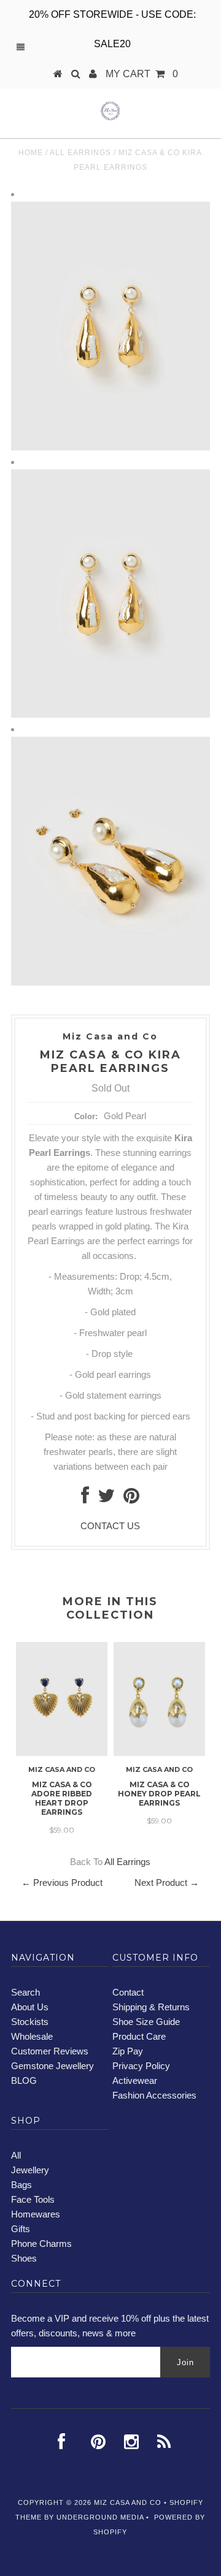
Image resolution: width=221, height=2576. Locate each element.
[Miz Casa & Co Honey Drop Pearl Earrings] (159, 1753)
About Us (30, 2007)
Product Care (139, 2036)
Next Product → (167, 1883)
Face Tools (33, 2199)
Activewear (135, 2080)
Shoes (24, 2258)
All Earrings (80, 153)
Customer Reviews (50, 2051)
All (16, 2155)
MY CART (142, 74)
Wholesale (32, 2036)
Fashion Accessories (154, 2095)
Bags (21, 2185)
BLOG (24, 2080)
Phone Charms (41, 2244)
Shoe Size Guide (146, 2022)
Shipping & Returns (151, 2007)
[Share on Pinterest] (131, 1499)
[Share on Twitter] (106, 1499)
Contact (128, 1992)
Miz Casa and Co (128, 2502)
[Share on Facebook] (85, 1499)
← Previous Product (62, 1883)
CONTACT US (110, 1526)
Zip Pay (128, 2051)
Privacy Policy (141, 2066)
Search (25, 1992)
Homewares (36, 2214)
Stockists (30, 2022)
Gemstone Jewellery (52, 2066)
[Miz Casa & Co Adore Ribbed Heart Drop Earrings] (62, 1753)
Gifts (21, 2229)
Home (31, 153)
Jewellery (30, 2170)
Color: (86, 1116)
